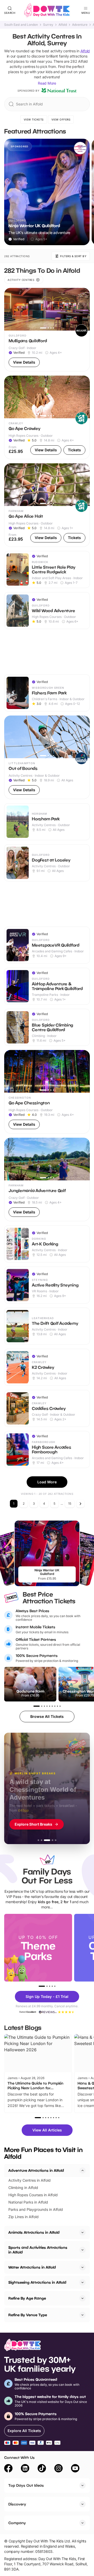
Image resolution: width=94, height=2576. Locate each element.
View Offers (61, 119)
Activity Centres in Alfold (30, 2180)
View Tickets (34, 119)
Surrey (48, 25)
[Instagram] (58, 2469)
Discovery (17, 2504)
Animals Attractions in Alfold (34, 2232)
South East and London (21, 25)
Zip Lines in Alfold (23, 2217)
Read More (47, 83)
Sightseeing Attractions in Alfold (37, 2282)
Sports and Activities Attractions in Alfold (38, 2250)
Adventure (80, 25)
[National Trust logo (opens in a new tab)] (59, 91)
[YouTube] (75, 2469)
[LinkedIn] (25, 2469)
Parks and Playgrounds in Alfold (36, 2209)
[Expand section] (83, 2232)
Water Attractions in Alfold (32, 2267)
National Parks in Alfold (28, 2202)
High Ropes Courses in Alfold (33, 2195)
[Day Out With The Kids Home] (47, 10)
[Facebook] (8, 2469)
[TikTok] (42, 2469)
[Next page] (80, 1504)
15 (70, 1504)
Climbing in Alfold (23, 2188)
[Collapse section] (83, 2170)
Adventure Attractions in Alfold (36, 2170)
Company (17, 2523)
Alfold (63, 25)
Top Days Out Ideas (26, 2485)
